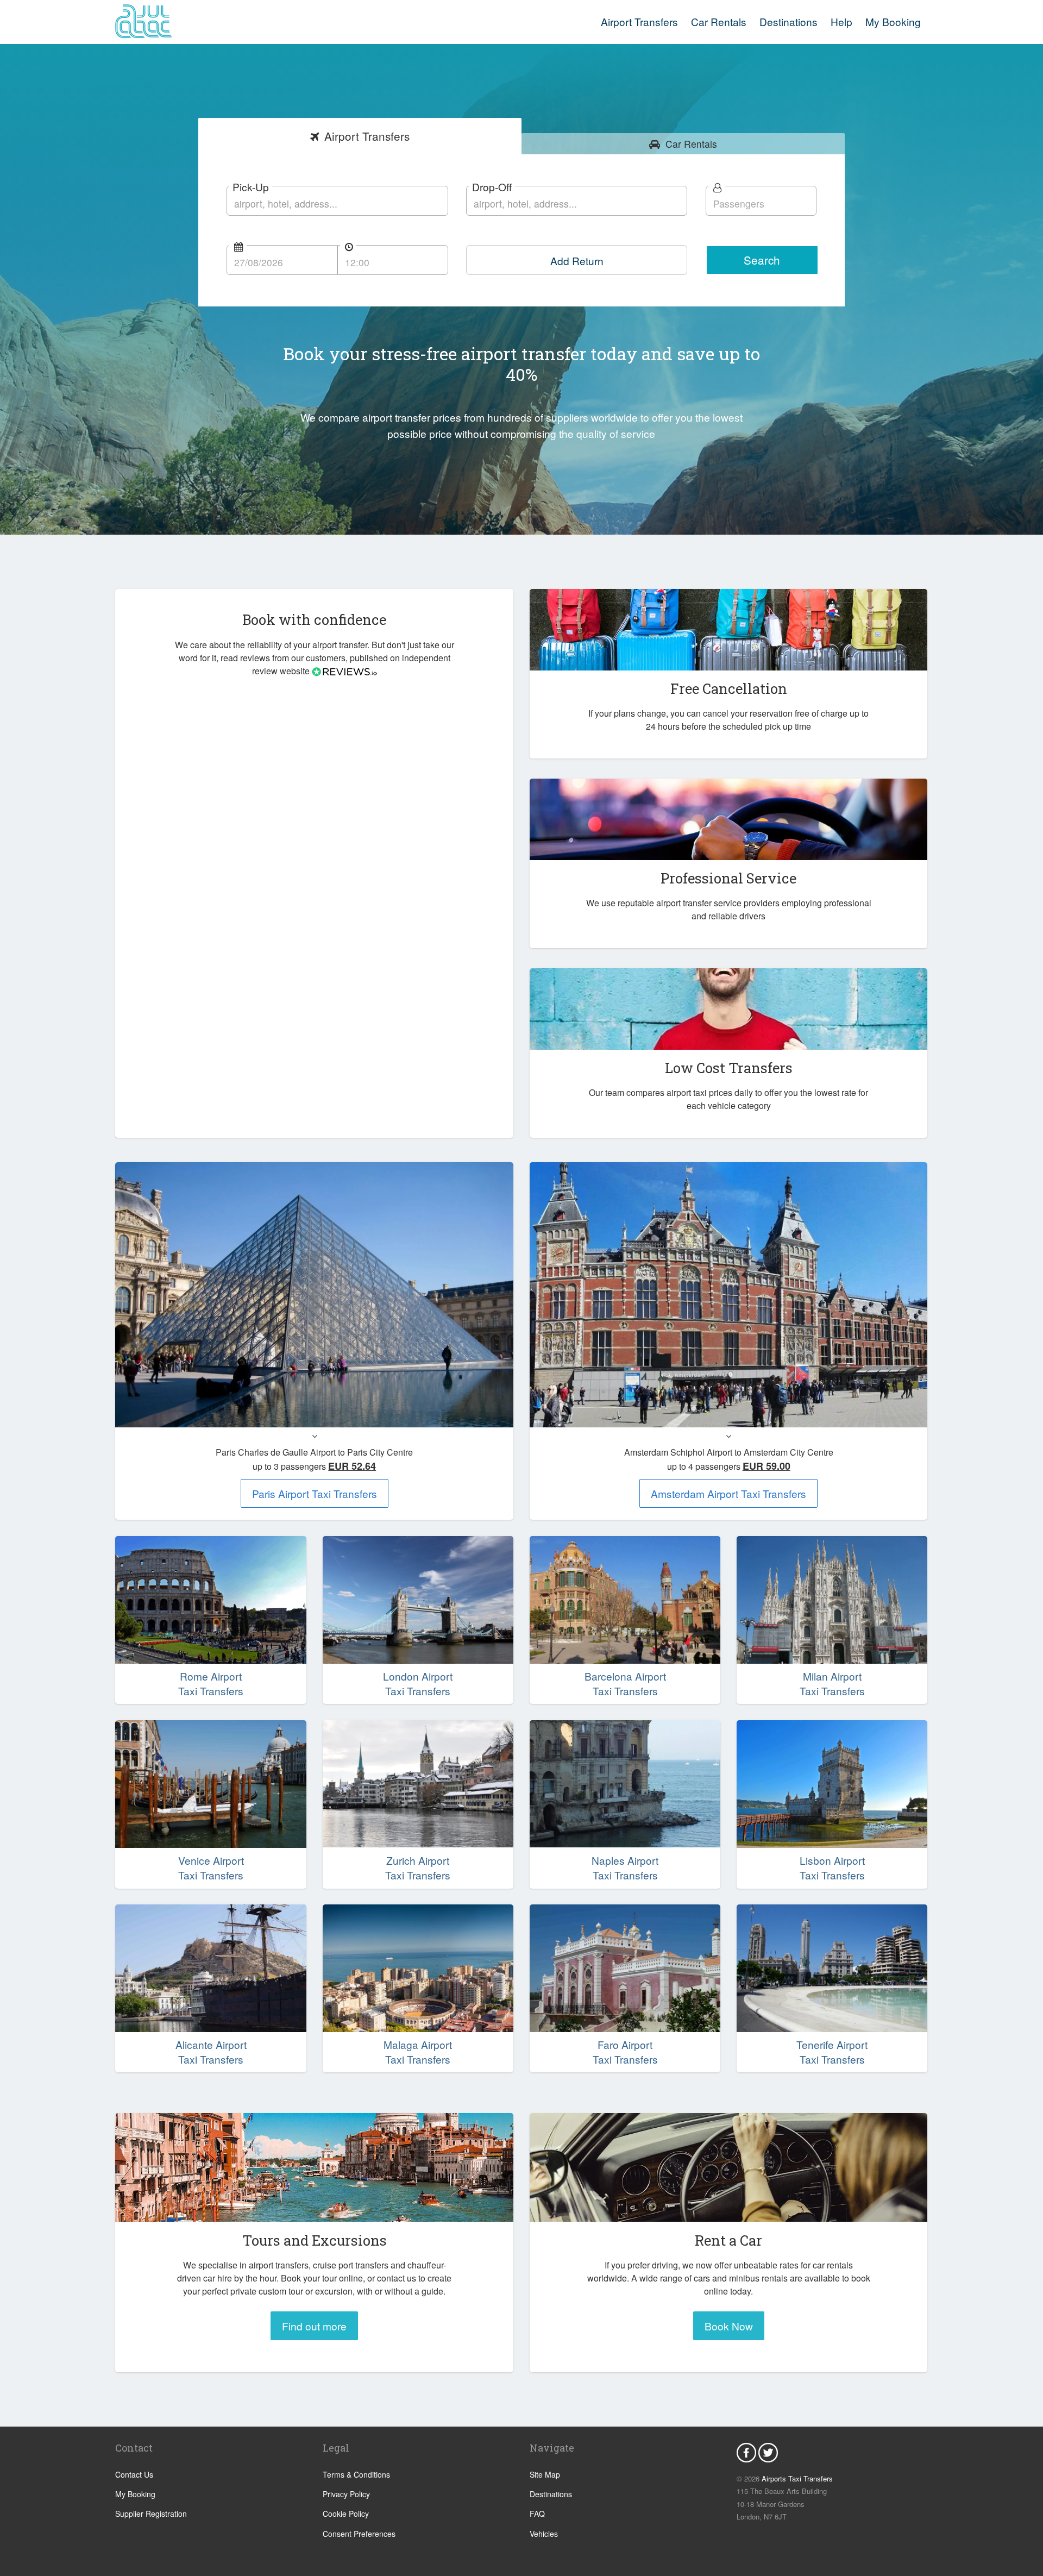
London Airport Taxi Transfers (418, 1684)
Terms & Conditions (356, 2474)
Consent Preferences (359, 2534)
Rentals (691, 144)
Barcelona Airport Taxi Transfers (625, 1684)
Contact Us (134, 2474)
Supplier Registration (151, 2514)
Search (762, 260)
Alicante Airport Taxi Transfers (211, 2052)
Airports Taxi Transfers (797, 2478)
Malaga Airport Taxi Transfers (418, 2052)
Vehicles (544, 2534)
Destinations (788, 21)
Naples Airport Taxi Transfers (625, 1868)
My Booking (135, 2494)
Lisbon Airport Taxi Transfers (832, 1868)
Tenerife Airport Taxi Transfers (832, 2052)
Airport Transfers (639, 21)
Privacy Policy (346, 2494)
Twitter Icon (768, 2453)
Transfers (367, 136)
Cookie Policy (346, 2514)
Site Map (545, 2474)
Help (841, 21)
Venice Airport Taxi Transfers (211, 1868)
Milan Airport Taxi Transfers (832, 1684)
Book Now (729, 2326)
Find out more (314, 2326)
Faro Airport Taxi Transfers (625, 2052)
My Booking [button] (893, 21)
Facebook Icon (746, 2453)
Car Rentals (719, 21)
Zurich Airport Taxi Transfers (418, 1868)
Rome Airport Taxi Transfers (211, 1684)
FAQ (537, 2514)
